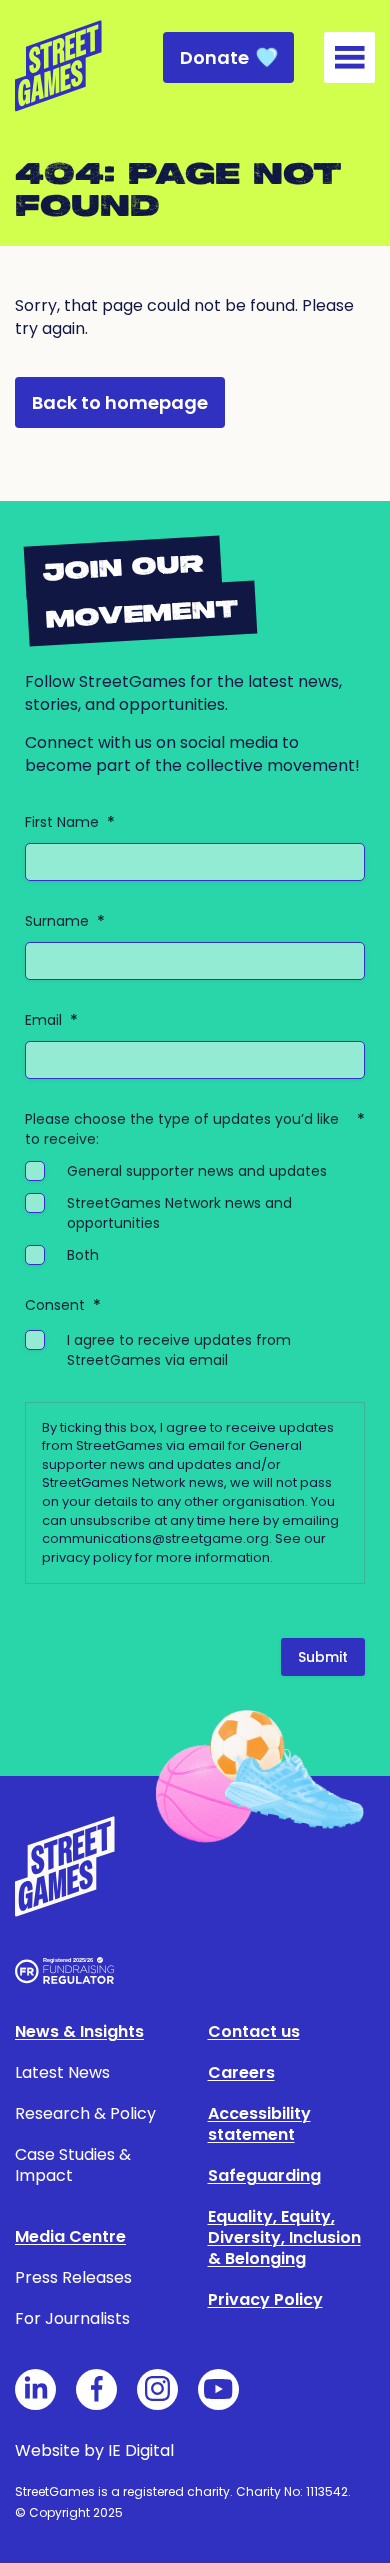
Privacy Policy (265, 2299)
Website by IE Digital (94, 2450)
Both (83, 1255)
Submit (323, 1657)
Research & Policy (85, 2113)
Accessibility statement (259, 2124)
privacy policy (87, 1557)
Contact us (254, 2031)
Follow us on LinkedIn (35, 2389)
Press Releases (73, 2277)
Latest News (62, 2072)
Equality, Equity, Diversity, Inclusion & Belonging (284, 2237)
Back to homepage (120, 402)
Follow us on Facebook (96, 2389)
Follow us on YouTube (218, 2389)
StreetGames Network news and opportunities (179, 1213)
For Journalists (72, 2318)
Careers (241, 2072)
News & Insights (79, 2031)
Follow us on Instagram (157, 2389)
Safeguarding (264, 2175)
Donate (214, 57)
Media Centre (70, 2236)
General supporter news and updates (197, 1171)
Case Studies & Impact (73, 2165)
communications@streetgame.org (155, 1538)
